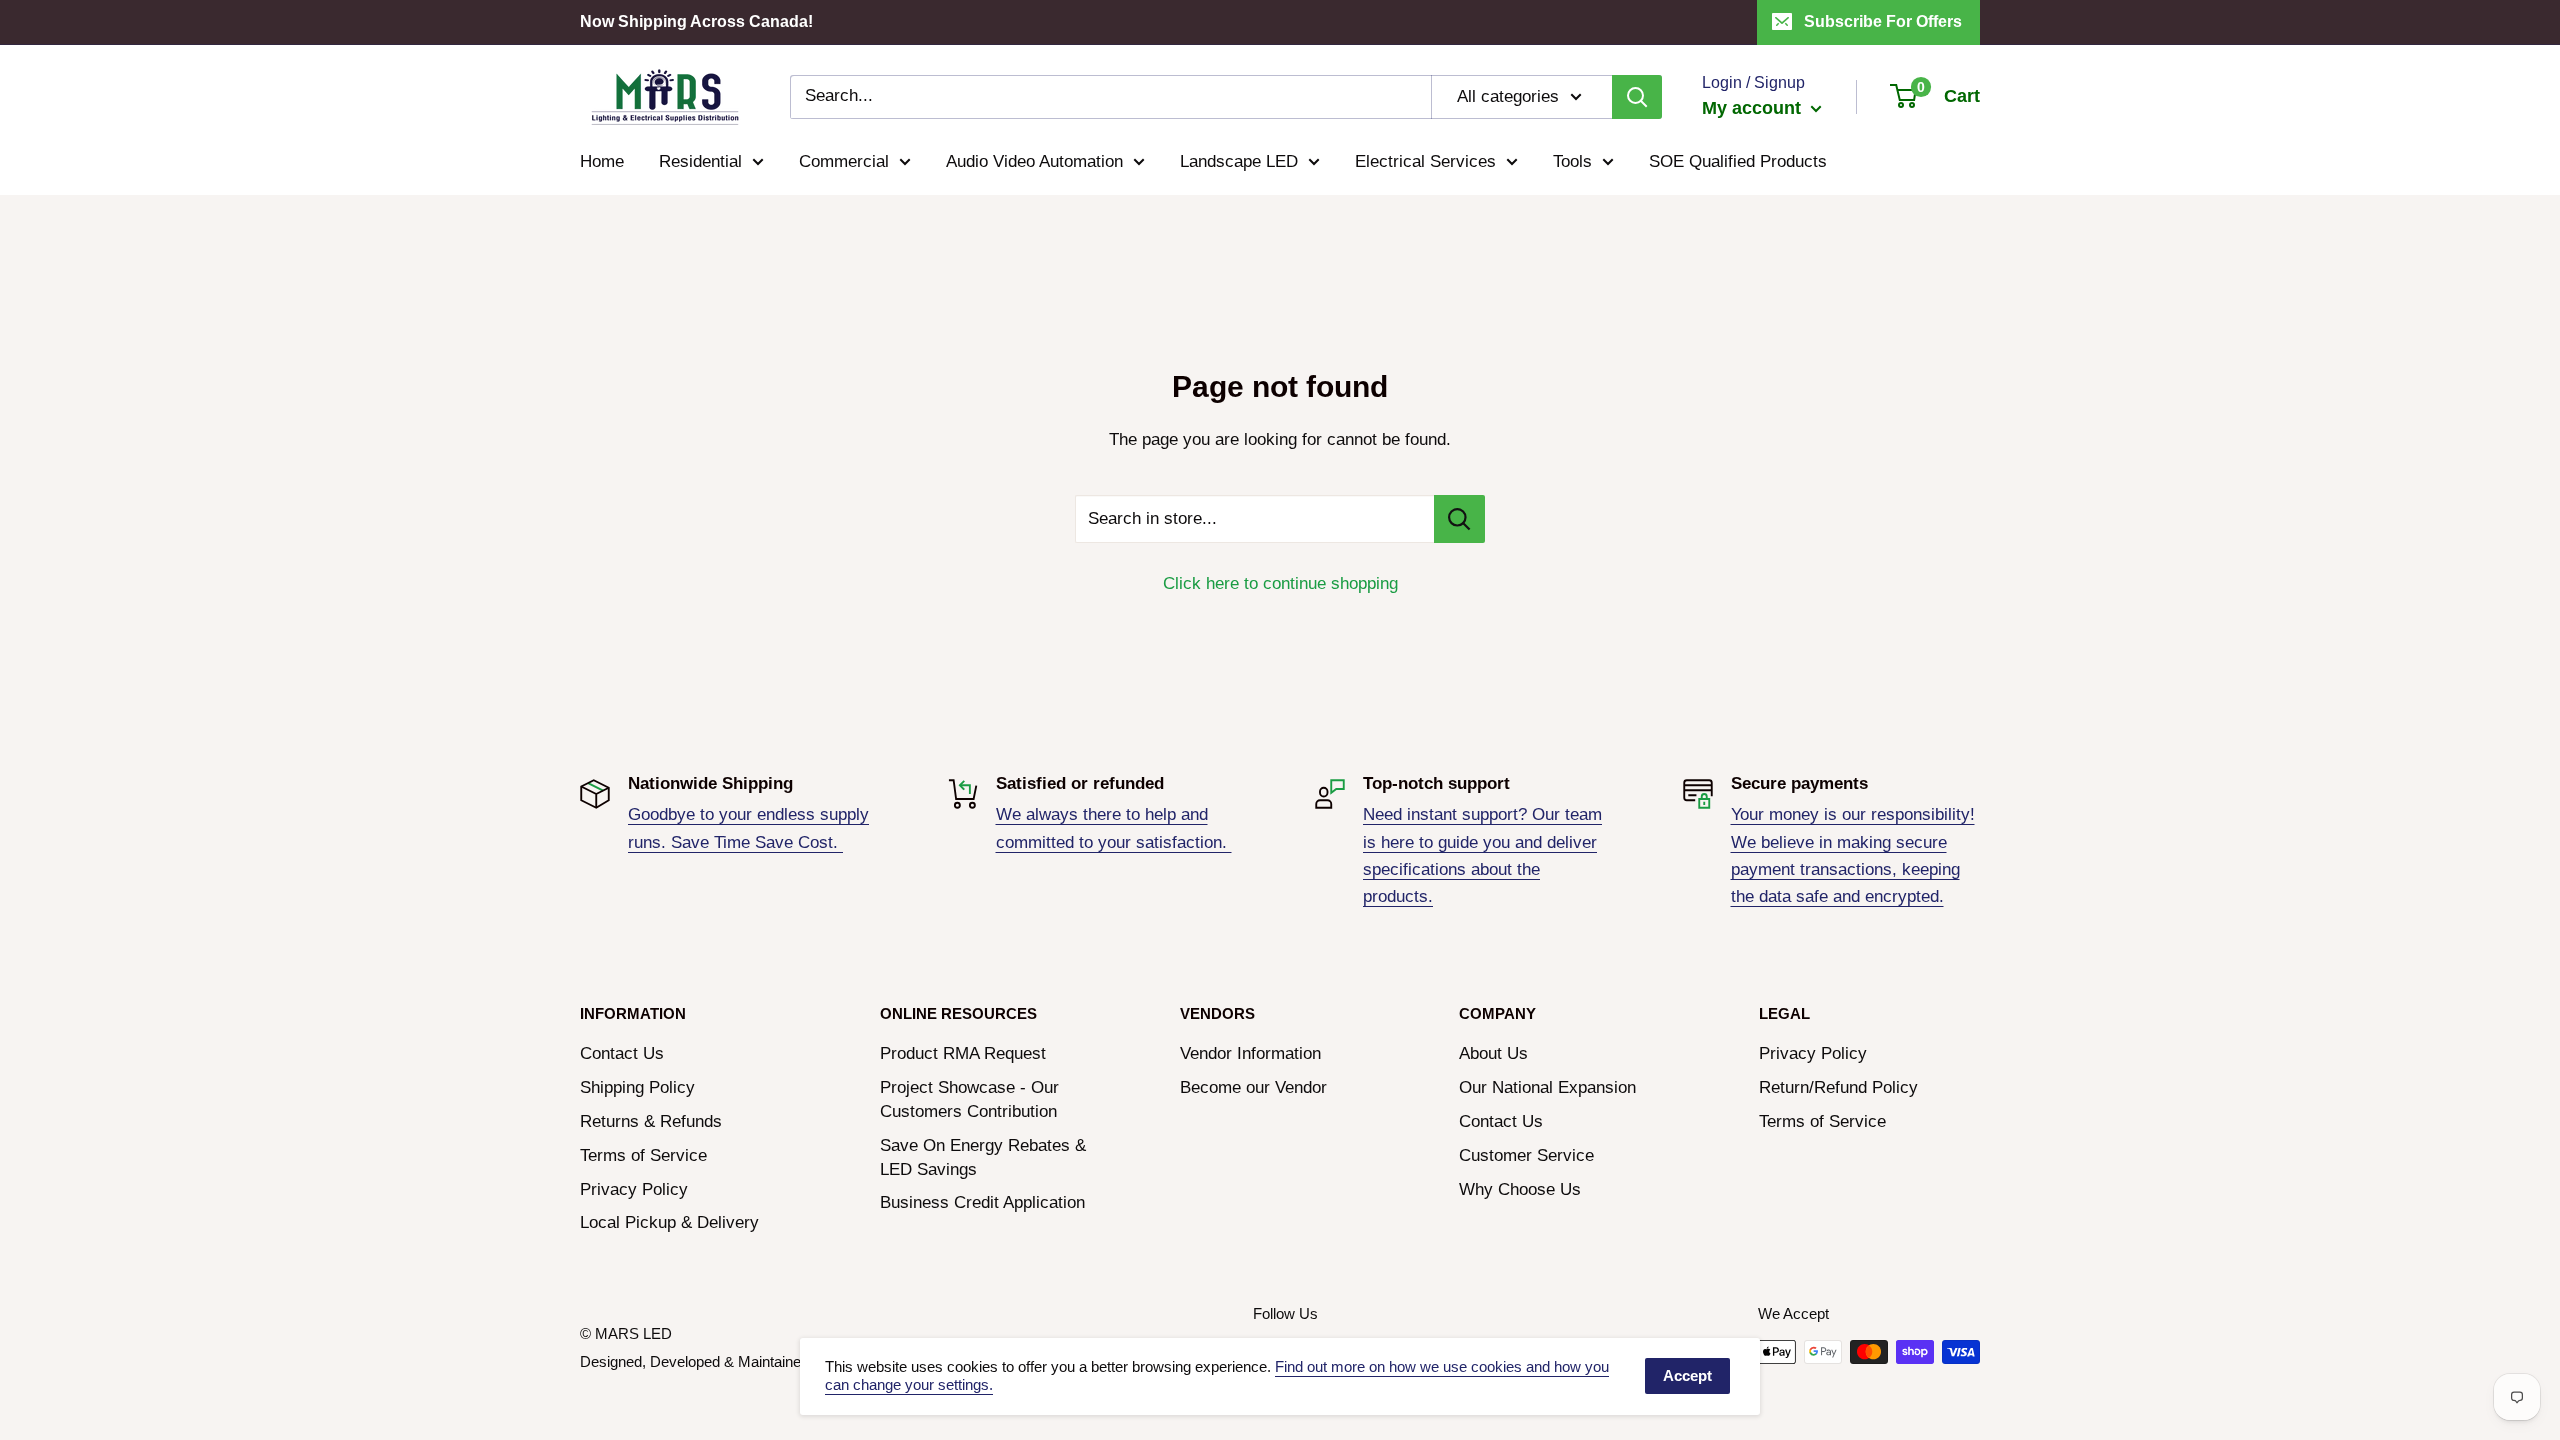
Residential (700, 161)
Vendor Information (1250, 1053)
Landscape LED (1239, 161)
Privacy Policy (634, 1189)
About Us (1493, 1053)
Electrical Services (1425, 161)
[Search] (1637, 97)
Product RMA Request (963, 1053)
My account (1754, 108)
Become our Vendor (1253, 1087)
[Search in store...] (1459, 519)
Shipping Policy (637, 1087)
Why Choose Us (1520, 1189)
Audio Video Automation (1034, 161)
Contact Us (622, 1053)
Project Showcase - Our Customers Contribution (969, 1099)
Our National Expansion (1547, 1087)
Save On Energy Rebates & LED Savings (983, 1157)
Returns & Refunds (651, 1121)
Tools (1572, 161)
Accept (1687, 1375)
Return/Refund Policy (1838, 1087)
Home (602, 161)
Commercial (844, 161)
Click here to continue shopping (1280, 583)
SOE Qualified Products (1738, 161)
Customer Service (1526, 1155)
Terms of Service (643, 1155)
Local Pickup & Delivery (669, 1222)
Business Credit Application (982, 1202)
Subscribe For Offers (1883, 21)
